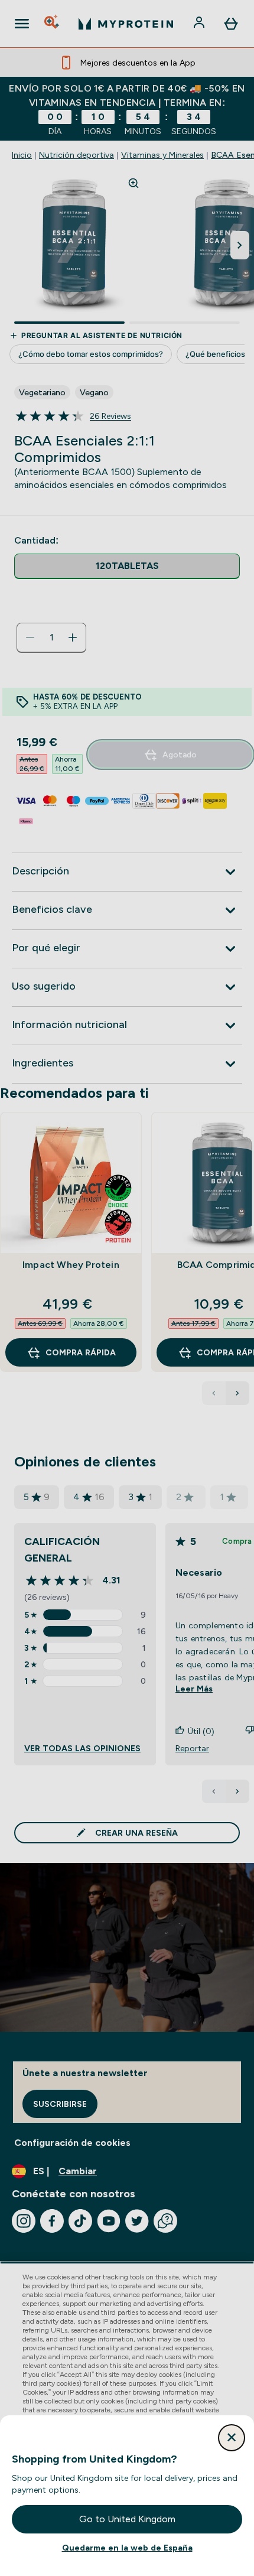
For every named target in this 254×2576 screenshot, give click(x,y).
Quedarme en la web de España (127, 2548)
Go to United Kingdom (127, 2519)
